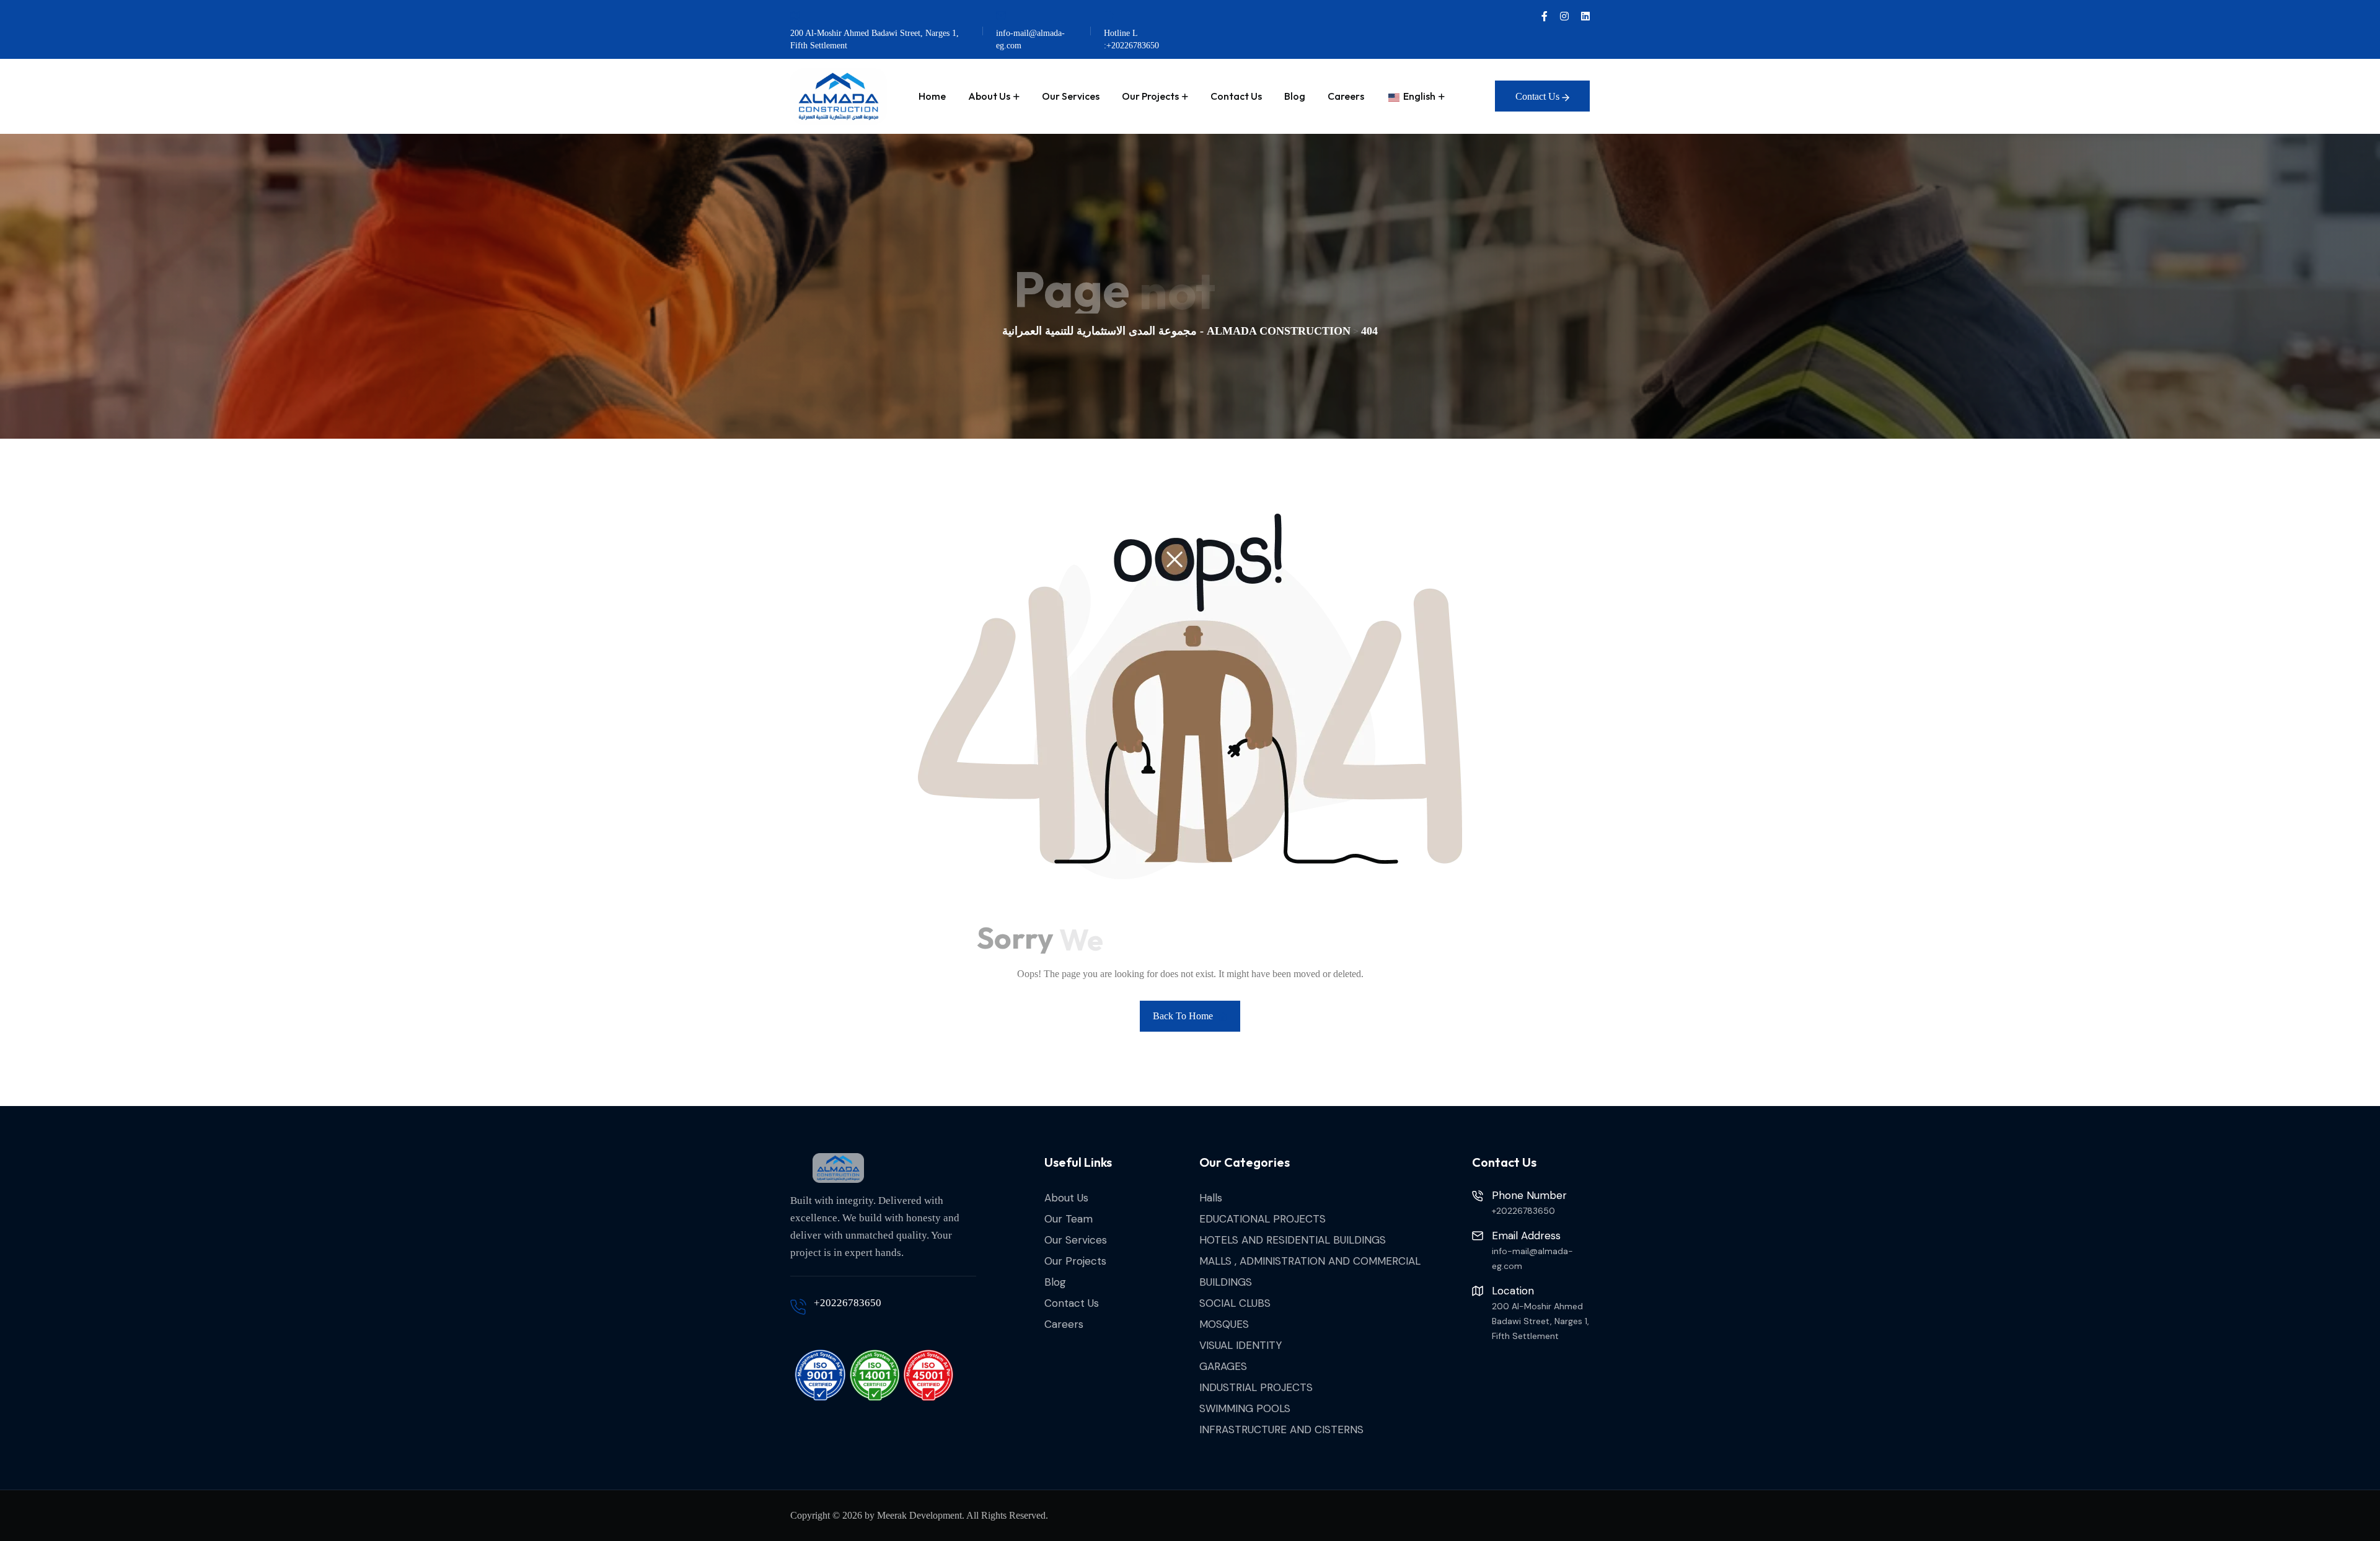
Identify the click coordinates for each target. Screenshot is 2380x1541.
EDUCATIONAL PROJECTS (1263, 1219)
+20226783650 (848, 1303)
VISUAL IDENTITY (1241, 1345)
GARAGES (1223, 1366)
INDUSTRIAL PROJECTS (1256, 1387)
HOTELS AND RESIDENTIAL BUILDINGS (1293, 1240)
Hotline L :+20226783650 (1131, 39)
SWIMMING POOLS (1245, 1408)
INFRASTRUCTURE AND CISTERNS (1281, 1429)
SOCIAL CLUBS (1235, 1303)
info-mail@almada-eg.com (1030, 39)
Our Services (1071, 96)
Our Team (1069, 1219)
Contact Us (1236, 96)
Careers (1346, 96)
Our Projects (1150, 96)
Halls (1211, 1198)
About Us (989, 96)
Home (932, 96)
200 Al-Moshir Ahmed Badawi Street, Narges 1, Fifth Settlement (875, 39)
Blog (1295, 96)
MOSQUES (1224, 1324)
